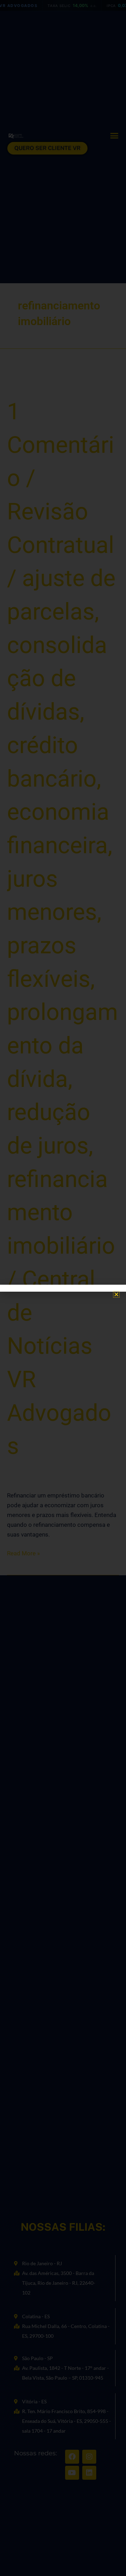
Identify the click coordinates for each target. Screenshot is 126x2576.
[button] (116, 1294)
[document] (63, 1288)
